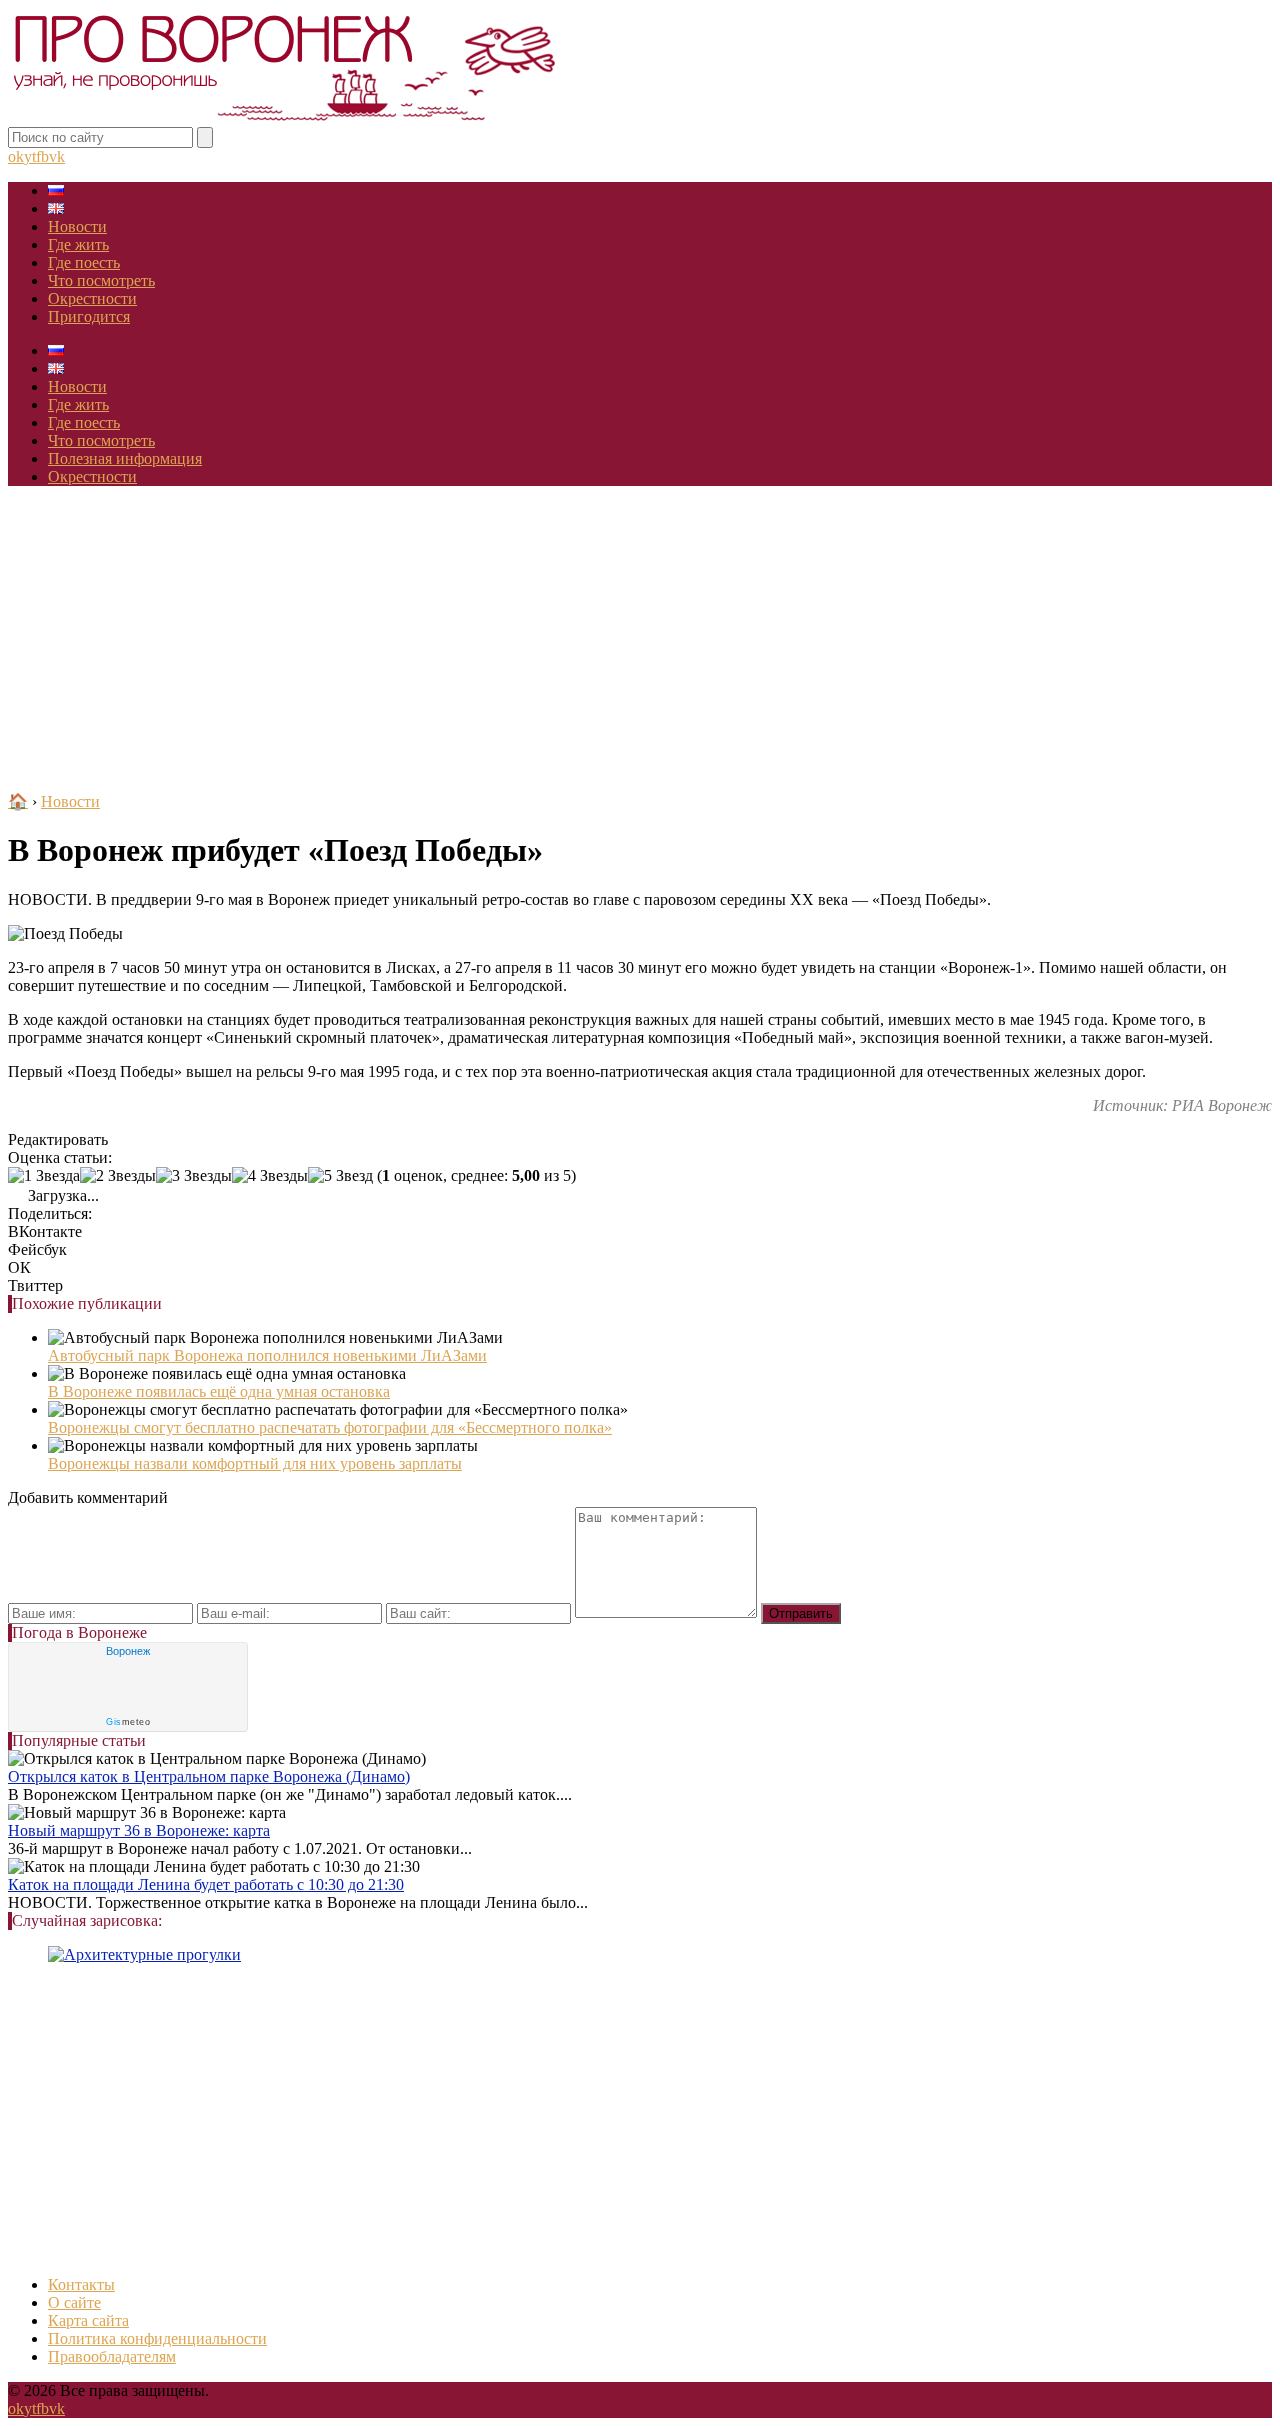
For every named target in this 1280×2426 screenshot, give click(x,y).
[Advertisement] (640, 642)
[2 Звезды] (118, 1176)
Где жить (78, 244)
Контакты (81, 2284)
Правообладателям (112, 2356)
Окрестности (92, 298)
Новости (77, 226)
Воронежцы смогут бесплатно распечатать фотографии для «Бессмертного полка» (330, 1427)
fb (42, 156)
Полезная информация (125, 458)
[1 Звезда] (44, 1176)
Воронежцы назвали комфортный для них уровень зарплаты (255, 1463)
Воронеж (128, 1651)
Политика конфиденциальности (157, 2338)
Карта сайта (88, 2320)
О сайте (74, 2302)
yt (30, 156)
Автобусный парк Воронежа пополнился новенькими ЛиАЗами (267, 1355)
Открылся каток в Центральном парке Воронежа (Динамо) (209, 1776)
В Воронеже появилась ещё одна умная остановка (219, 1391)
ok (16, 156)
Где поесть (84, 262)
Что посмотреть (101, 280)
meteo (128, 1722)
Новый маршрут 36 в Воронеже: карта (139, 1830)
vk (57, 156)
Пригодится (89, 316)
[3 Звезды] (194, 1176)
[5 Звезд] (340, 1176)
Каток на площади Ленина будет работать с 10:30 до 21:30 (206, 1884)
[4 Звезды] (270, 1176)
